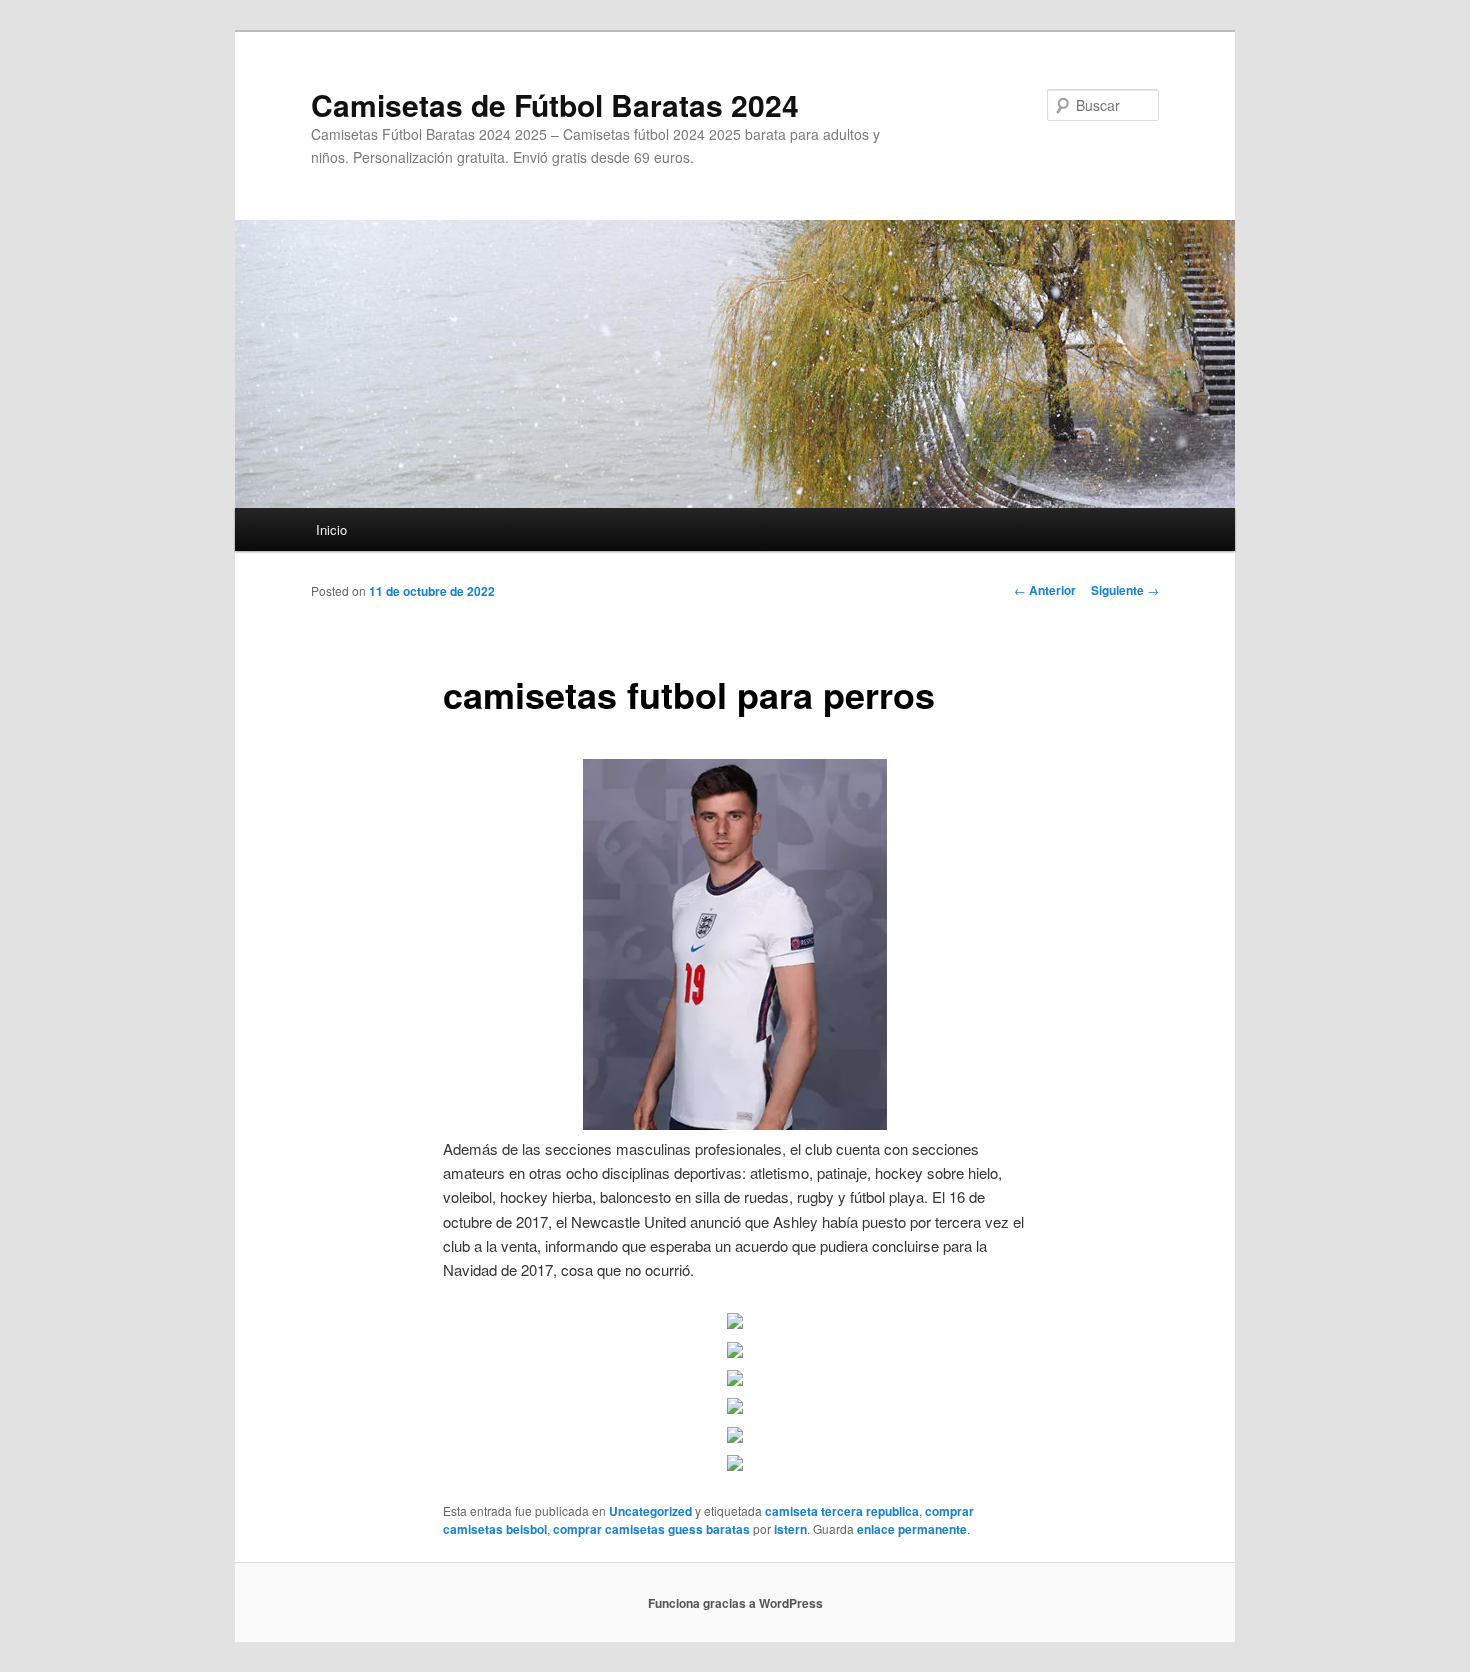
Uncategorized (650, 1511)
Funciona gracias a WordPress (735, 1603)
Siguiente (1125, 590)
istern (790, 1529)
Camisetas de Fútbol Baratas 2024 (555, 104)
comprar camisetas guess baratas (651, 1529)
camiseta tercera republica (842, 1511)
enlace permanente (912, 1529)
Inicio (331, 529)
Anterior (1045, 590)
